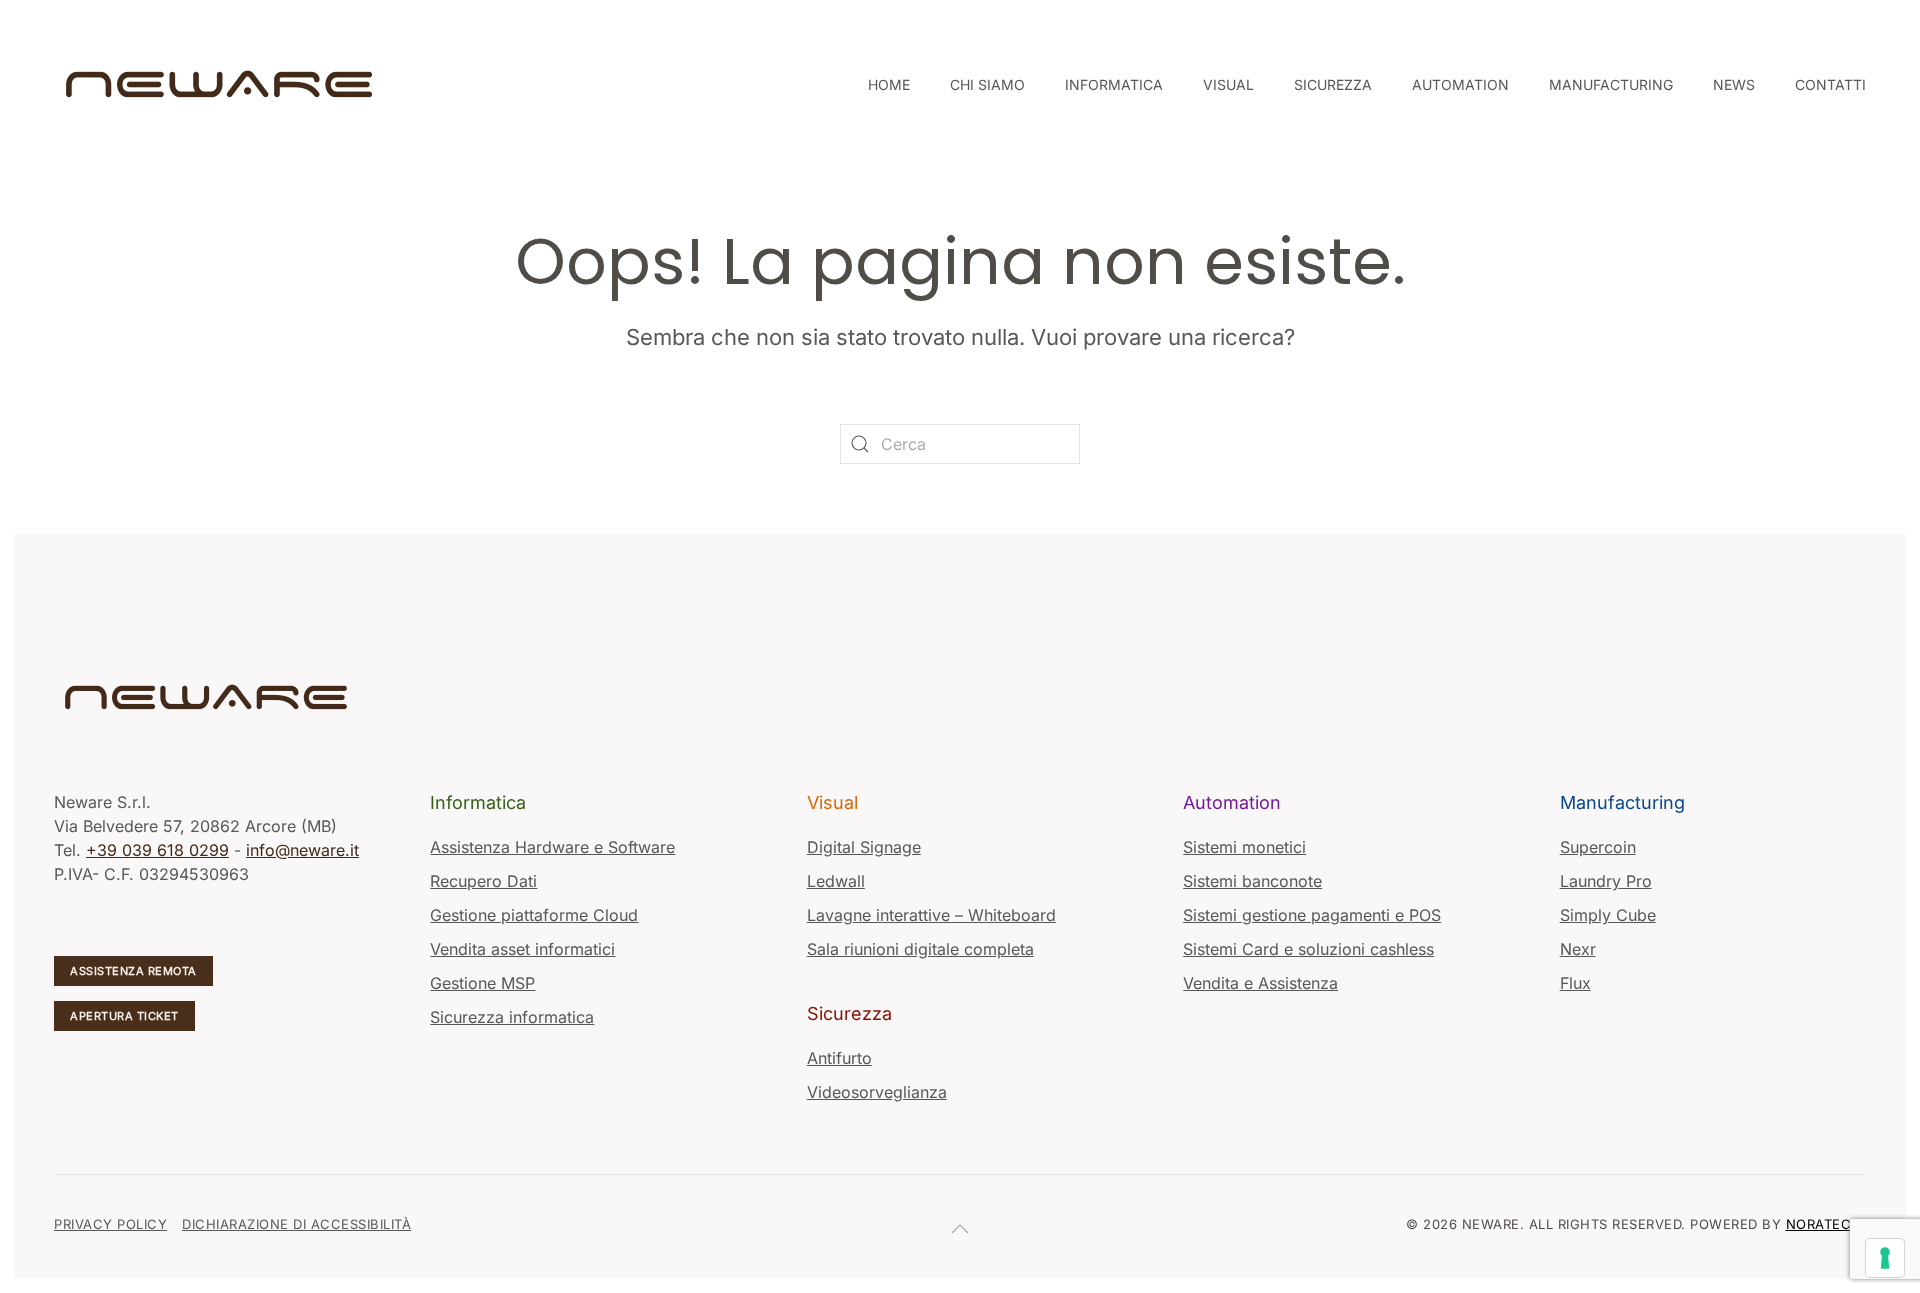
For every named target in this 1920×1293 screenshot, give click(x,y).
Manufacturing (1622, 802)
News (1734, 84)
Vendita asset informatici (522, 949)
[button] (960, 1229)
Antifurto (839, 1058)
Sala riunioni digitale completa (920, 949)
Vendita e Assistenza (1260, 983)
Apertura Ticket (124, 1016)
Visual (832, 802)
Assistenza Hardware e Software (552, 847)
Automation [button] (1460, 84)
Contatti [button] (1830, 84)
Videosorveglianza (877, 1092)
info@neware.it (302, 850)
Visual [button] (1228, 84)
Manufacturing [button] (1611, 84)
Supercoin (1598, 847)
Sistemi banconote (1252, 881)
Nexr (1578, 949)
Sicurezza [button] (1333, 84)
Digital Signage (864, 847)
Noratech (1824, 1224)
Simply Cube (1608, 915)
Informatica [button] (1114, 84)
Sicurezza (849, 1013)
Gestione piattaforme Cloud (534, 915)
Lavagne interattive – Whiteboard (931, 915)
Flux (1575, 983)
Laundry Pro (1606, 881)
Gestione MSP (482, 983)
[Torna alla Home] (221, 84)
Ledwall (836, 881)
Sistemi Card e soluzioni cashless (1308, 949)
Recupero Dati (483, 881)
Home (889, 84)
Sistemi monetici (1244, 847)
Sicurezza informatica (512, 1017)
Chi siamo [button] (987, 84)
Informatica (478, 802)
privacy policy (110, 1224)
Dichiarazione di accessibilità (296, 1224)
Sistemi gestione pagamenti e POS (1312, 915)
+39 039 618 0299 (157, 850)
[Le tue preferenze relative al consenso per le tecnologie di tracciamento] (1885, 1258)
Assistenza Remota (133, 971)
